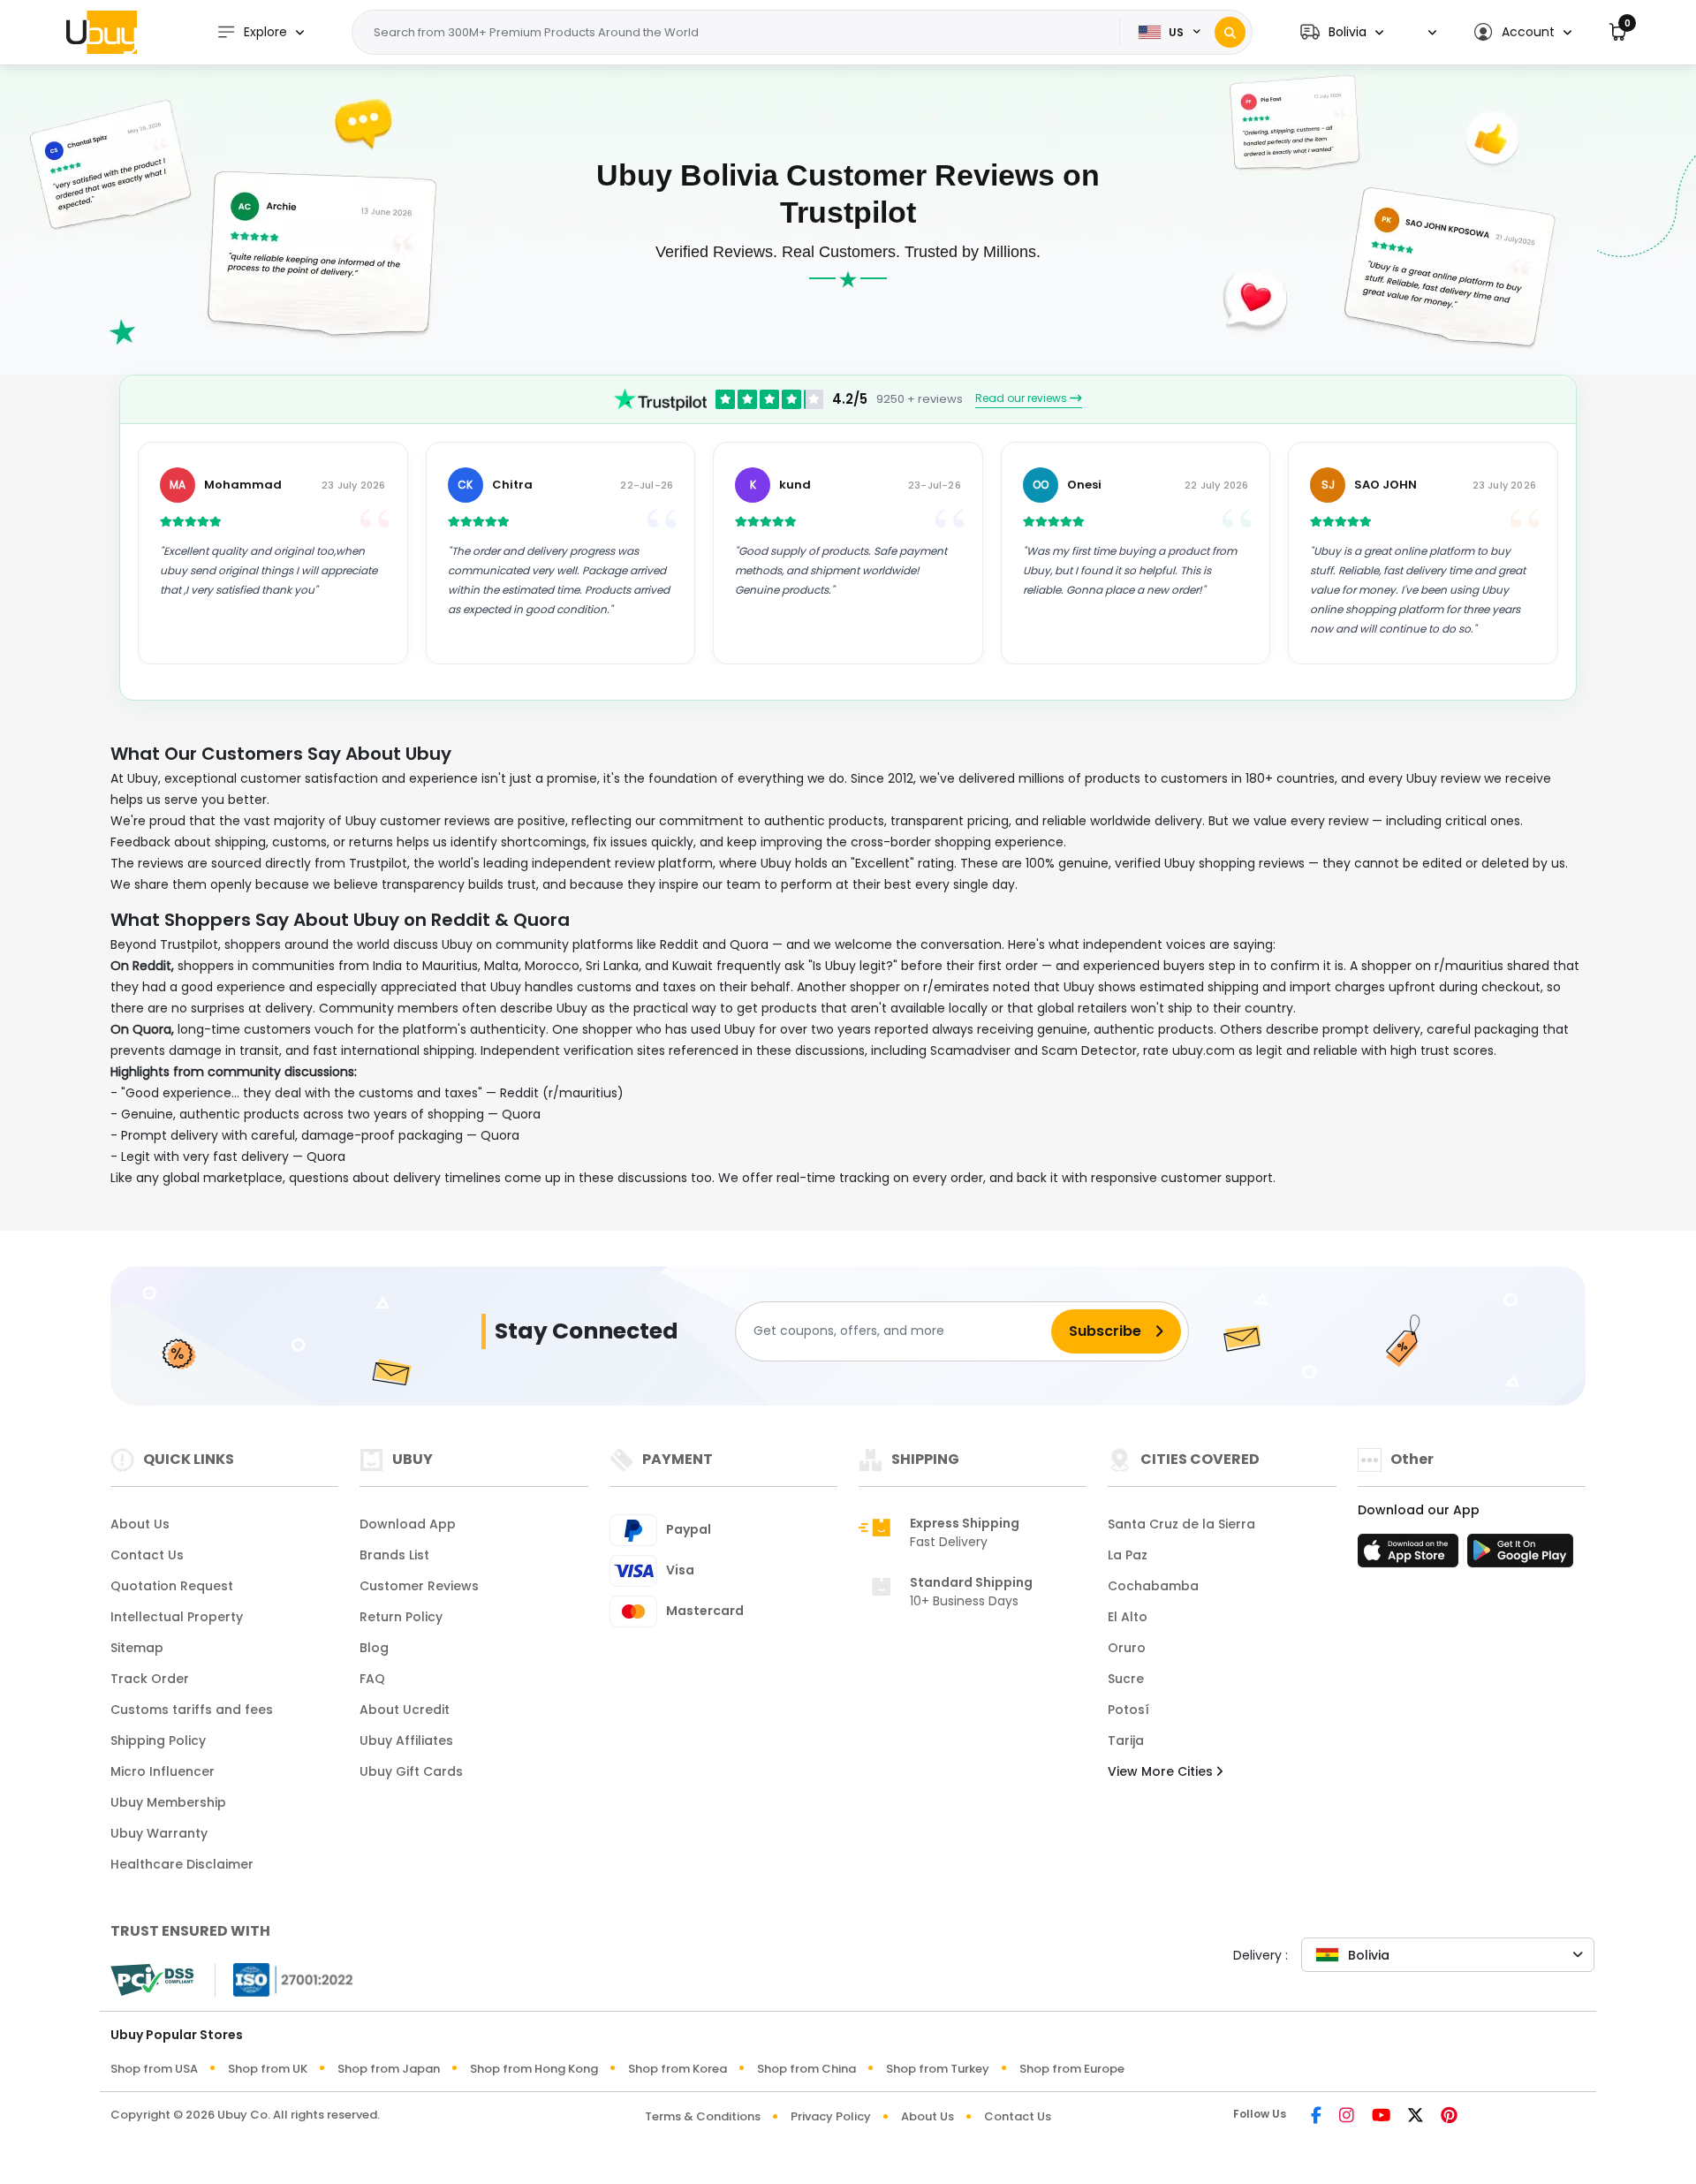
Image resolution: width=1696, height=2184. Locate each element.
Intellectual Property (177, 1617)
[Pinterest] (1449, 2116)
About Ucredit (405, 1710)
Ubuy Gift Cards (411, 1771)
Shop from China (806, 2069)
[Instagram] (1347, 2116)
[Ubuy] (102, 32)
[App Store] (1411, 1556)
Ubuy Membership (168, 1802)
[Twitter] (1416, 2116)
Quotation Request (172, 1586)
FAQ (372, 1679)
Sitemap (137, 1648)
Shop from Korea (678, 2069)
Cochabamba (1153, 1586)
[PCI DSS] (152, 1980)
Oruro (1127, 1648)
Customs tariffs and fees (192, 1710)
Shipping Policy (158, 1740)
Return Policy (401, 1617)
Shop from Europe (1072, 2069)
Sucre (1126, 1679)
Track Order (150, 1679)
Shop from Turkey (938, 2069)
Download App (408, 1524)
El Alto (1128, 1617)
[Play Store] (1520, 1556)
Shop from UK (268, 2069)
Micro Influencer (163, 1771)
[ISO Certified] (284, 1979)
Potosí (1128, 1710)
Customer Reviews (419, 1586)
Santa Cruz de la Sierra (1181, 1524)
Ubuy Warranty (159, 1833)
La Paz (1128, 1555)
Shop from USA (154, 2069)
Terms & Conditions (703, 2116)
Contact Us (147, 1555)
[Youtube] (1381, 2116)
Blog (374, 1648)
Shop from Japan (389, 2069)
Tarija (1126, 1740)
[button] (1342, 32)
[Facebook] (1316, 2116)
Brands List (394, 1555)
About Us (140, 1524)
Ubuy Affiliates (406, 1740)
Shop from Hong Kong (534, 2069)
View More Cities (1162, 1771)
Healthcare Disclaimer (182, 1864)
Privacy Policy (831, 2116)
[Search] (1230, 32)
